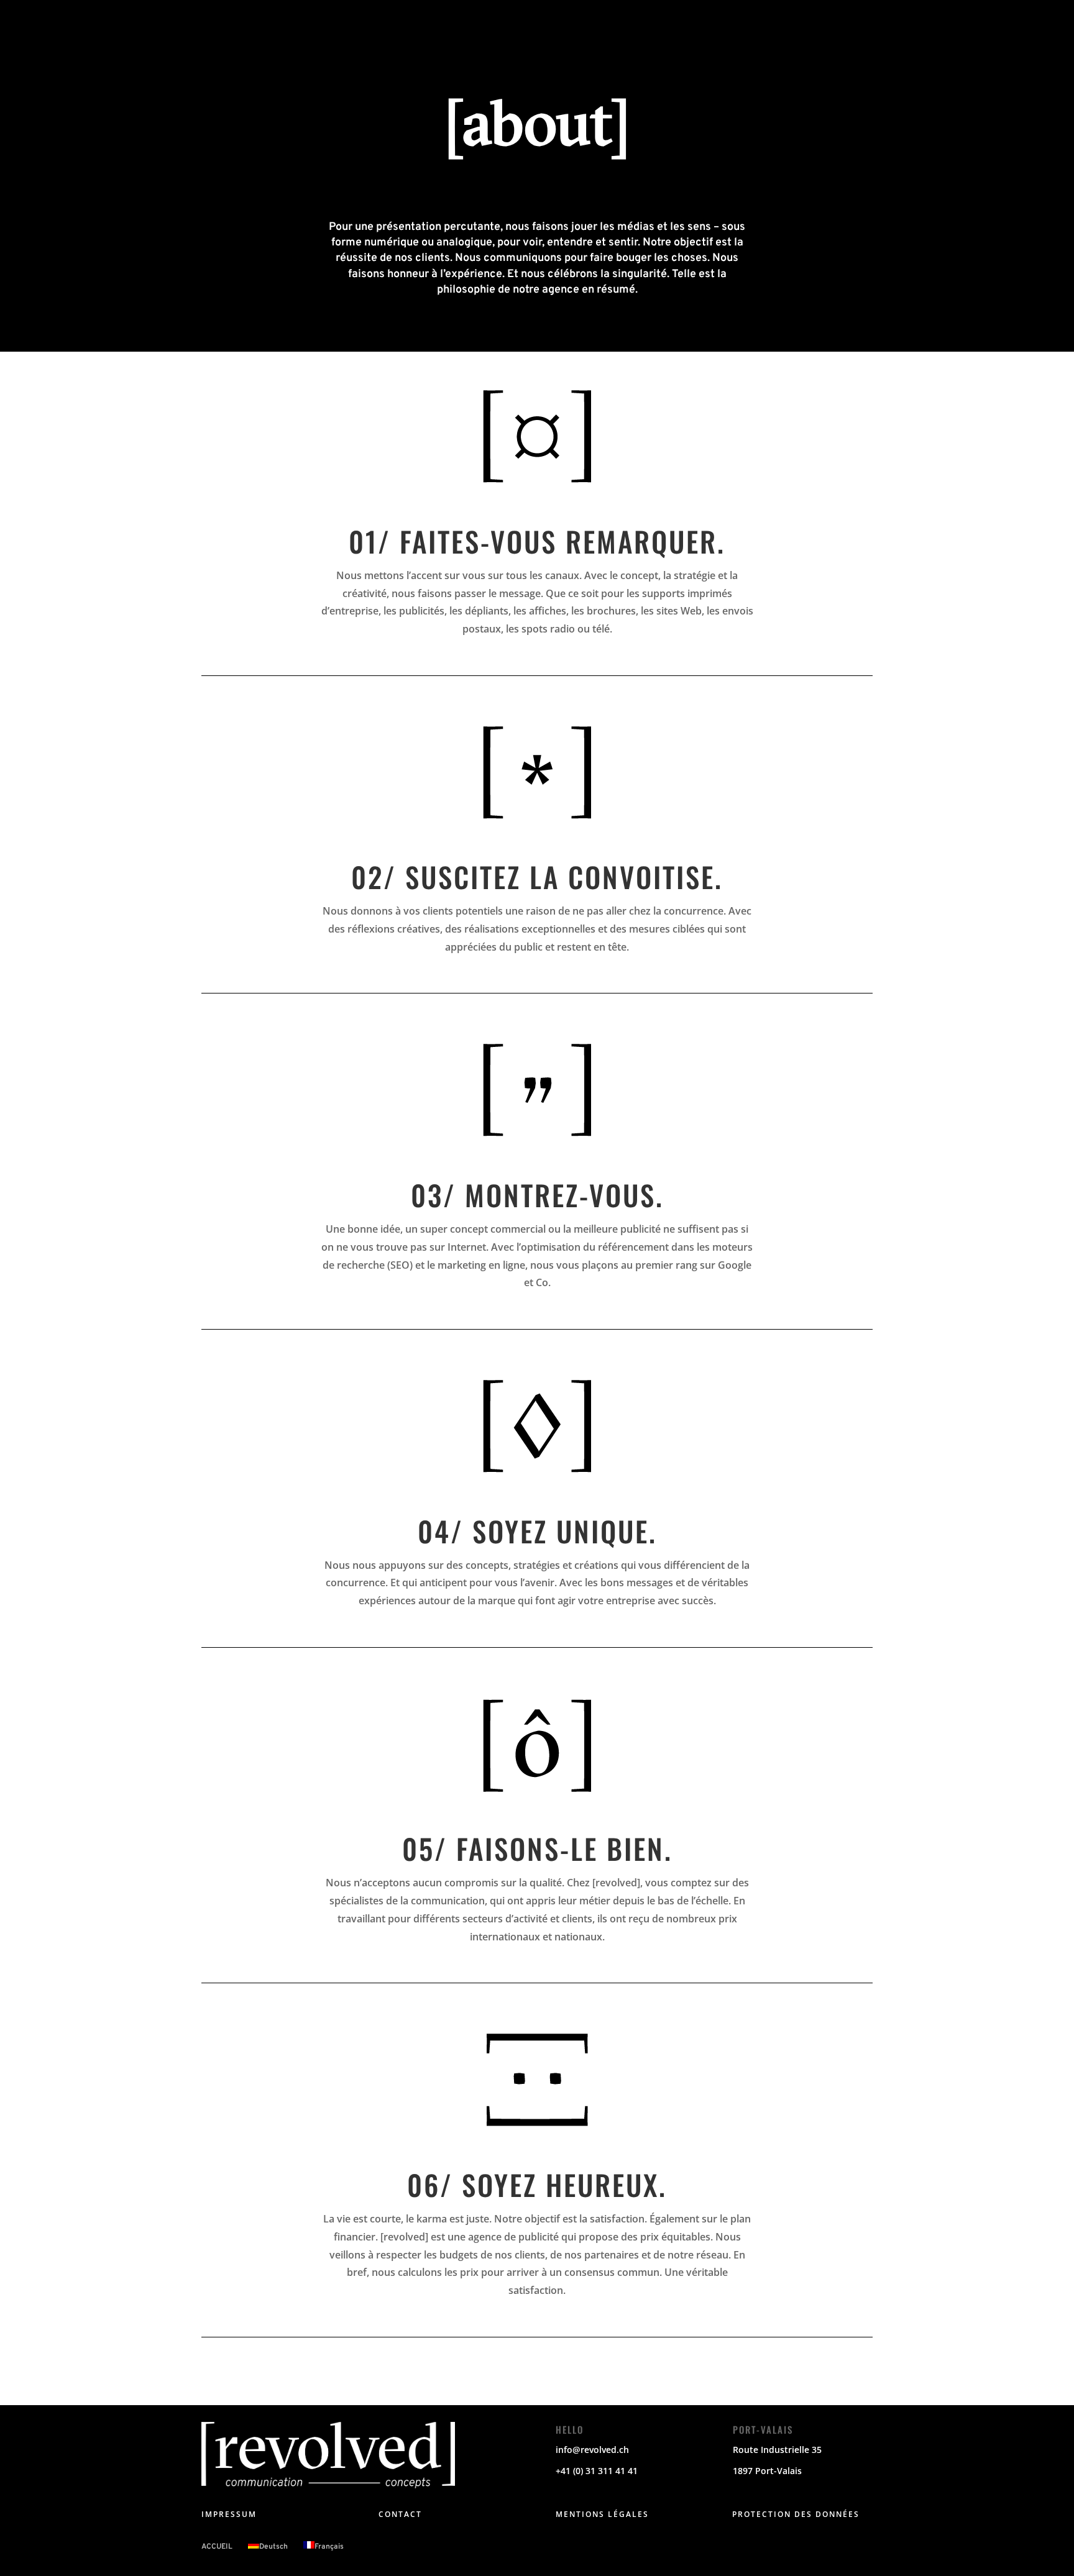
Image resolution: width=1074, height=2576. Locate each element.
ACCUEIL (217, 2547)
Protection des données (796, 2514)
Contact (400, 2514)
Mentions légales (602, 2514)
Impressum (229, 2514)
